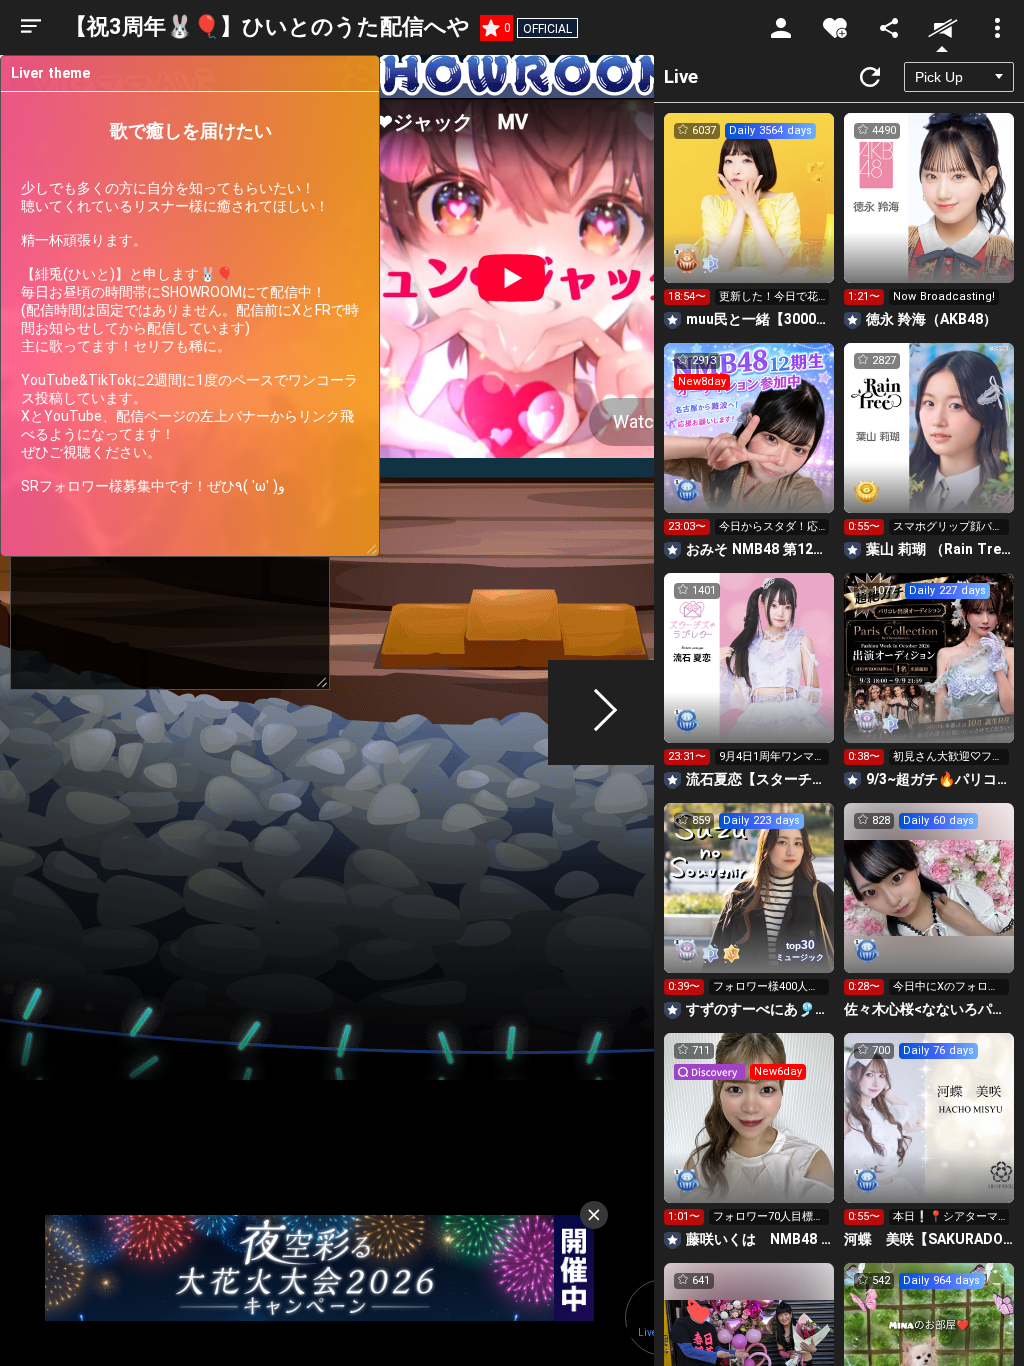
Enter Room (749, 216)
